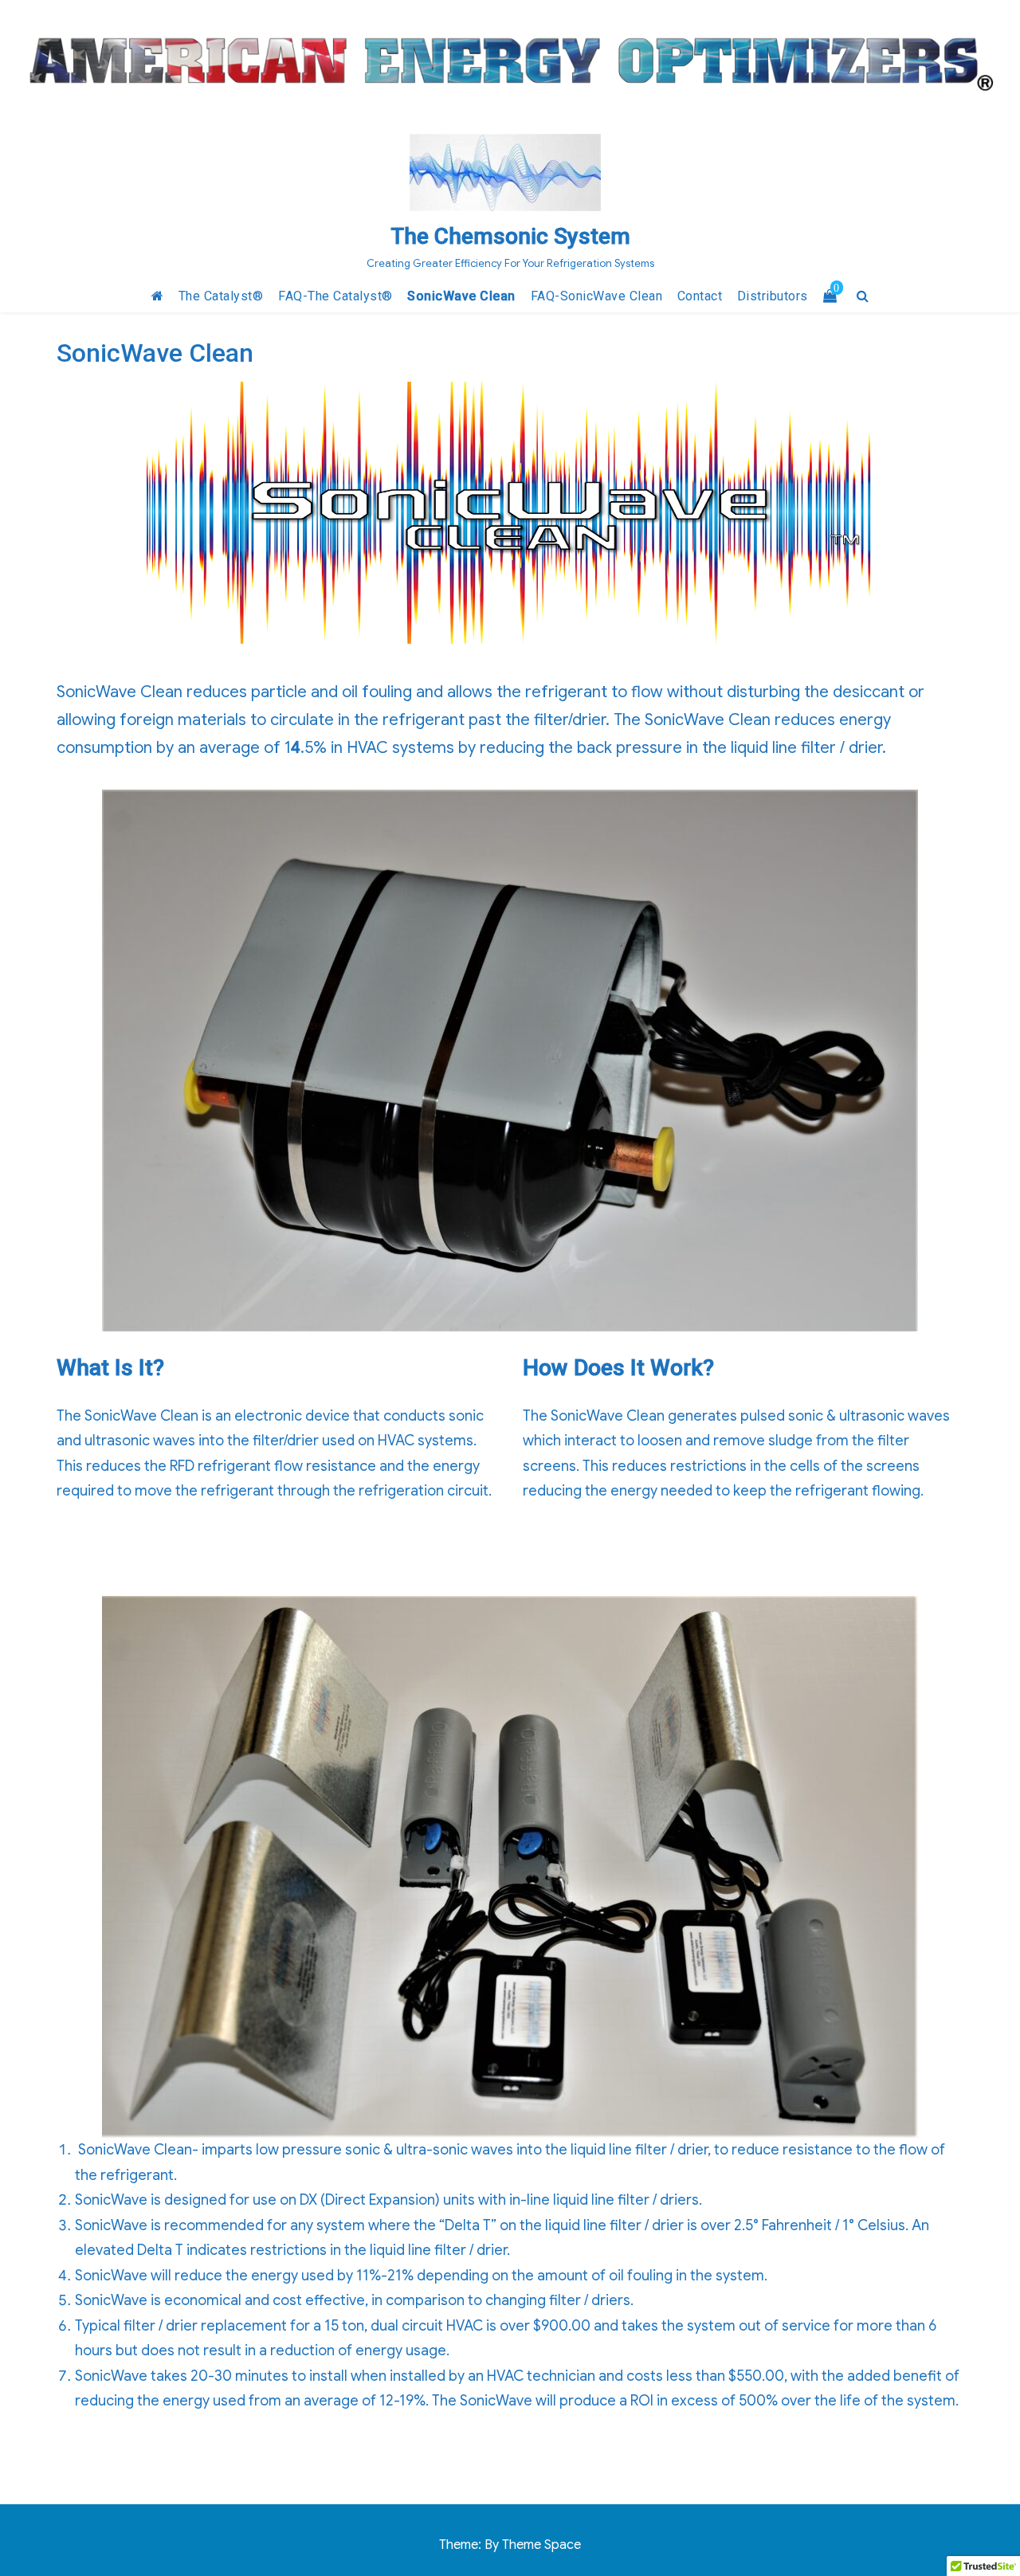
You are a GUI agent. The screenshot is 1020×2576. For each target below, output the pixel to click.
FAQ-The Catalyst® (335, 296)
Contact (700, 296)
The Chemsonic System (510, 236)
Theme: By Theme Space (510, 2545)
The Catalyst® (221, 296)
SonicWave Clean (461, 296)
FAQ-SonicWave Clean (597, 296)
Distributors (773, 296)
